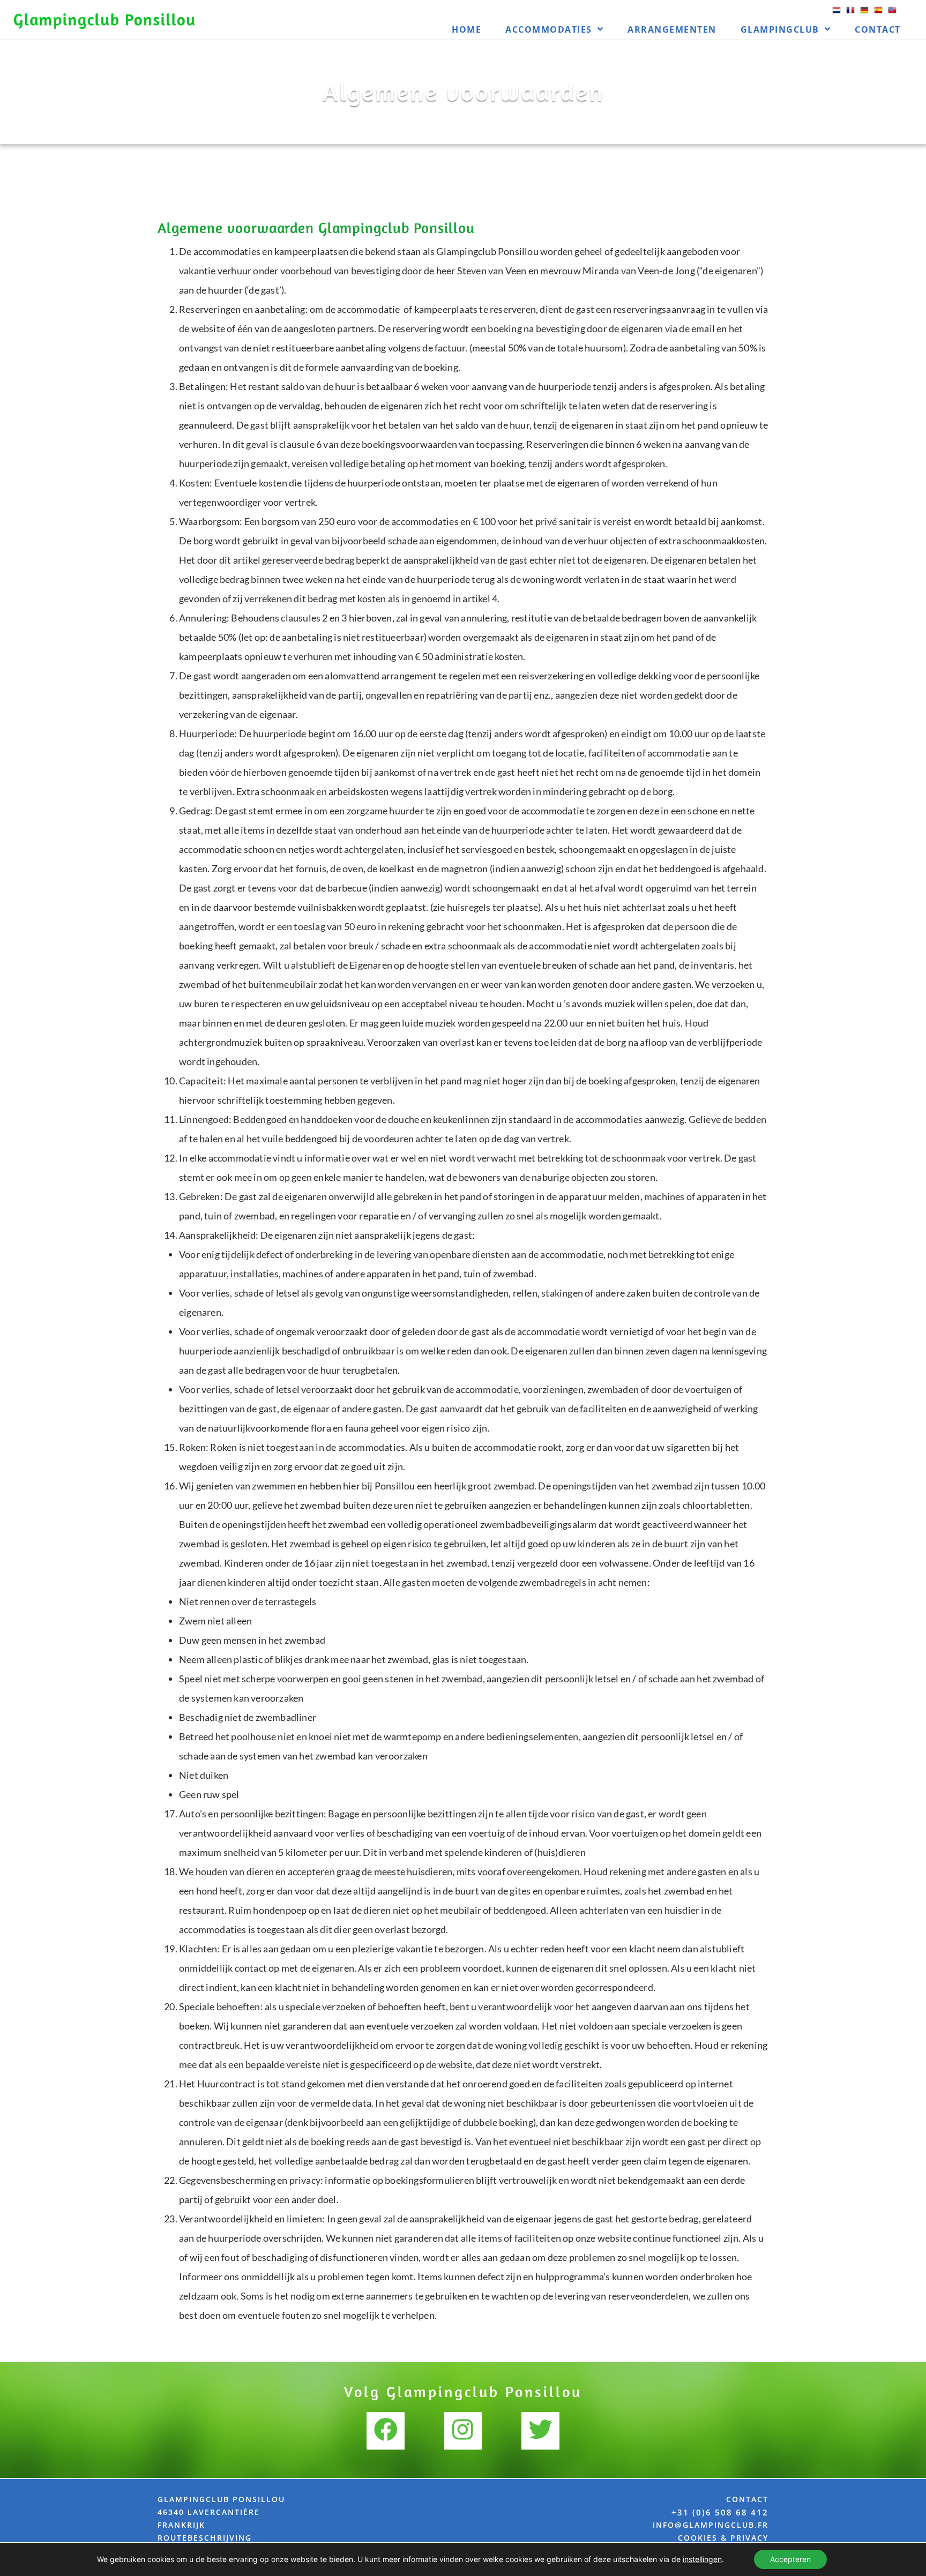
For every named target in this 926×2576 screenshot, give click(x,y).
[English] (892, 14)
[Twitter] (540, 2431)
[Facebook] (385, 2431)
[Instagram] (463, 2431)
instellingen (702, 2559)
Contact (878, 29)
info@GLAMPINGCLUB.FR (711, 2525)
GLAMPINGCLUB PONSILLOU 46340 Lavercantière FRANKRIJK (221, 2512)
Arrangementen (672, 29)
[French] (850, 14)
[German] (864, 14)
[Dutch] (837, 14)
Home (466, 29)
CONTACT (747, 2499)
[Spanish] (878, 14)
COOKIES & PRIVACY (723, 2538)
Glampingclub (780, 29)
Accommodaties (549, 29)
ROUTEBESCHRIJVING (205, 2538)
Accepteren (790, 2559)
